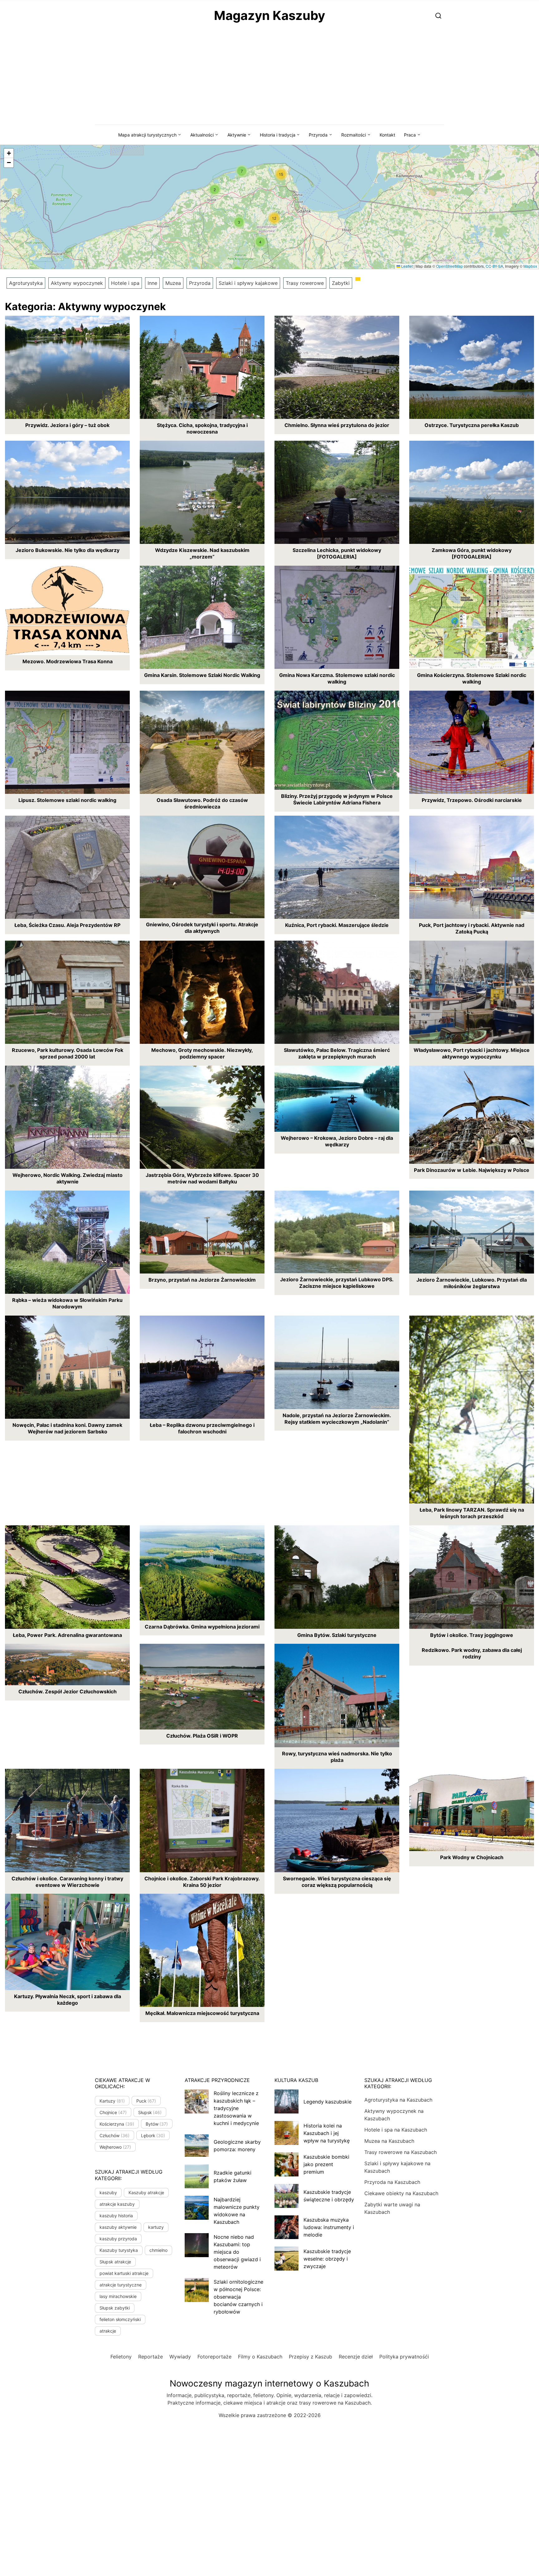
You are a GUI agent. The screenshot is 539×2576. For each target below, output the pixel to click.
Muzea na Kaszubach (389, 2141)
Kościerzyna (117, 2124)
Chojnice (113, 2112)
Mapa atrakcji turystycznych (147, 135)
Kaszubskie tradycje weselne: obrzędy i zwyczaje (327, 2259)
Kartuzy (112, 2101)
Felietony (121, 2357)
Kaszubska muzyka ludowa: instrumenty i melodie (329, 2227)
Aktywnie (237, 135)
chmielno (158, 2250)
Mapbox (530, 266)
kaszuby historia (116, 2216)
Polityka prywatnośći (404, 2357)
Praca (410, 135)
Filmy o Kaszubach (260, 2357)
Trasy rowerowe (305, 283)
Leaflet (406, 266)
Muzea (173, 283)
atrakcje (108, 2331)
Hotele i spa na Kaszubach (396, 2130)
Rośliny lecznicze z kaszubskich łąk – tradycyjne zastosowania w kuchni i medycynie (236, 2108)
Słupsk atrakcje (115, 2262)
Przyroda (318, 135)
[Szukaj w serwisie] (438, 15)
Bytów (157, 2124)
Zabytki (341, 283)
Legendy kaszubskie (328, 2102)
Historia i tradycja (278, 135)
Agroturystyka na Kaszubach (398, 2100)
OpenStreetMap (449, 266)
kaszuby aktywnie (118, 2227)
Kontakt (387, 135)
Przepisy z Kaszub (311, 2357)
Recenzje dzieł (356, 2357)
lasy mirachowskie (118, 2296)
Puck (146, 2101)
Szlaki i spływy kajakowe (248, 283)
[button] (260, 242)
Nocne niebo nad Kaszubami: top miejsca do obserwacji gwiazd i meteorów (237, 2252)
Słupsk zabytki (115, 2308)
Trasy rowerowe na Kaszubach (401, 2152)
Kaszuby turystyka (119, 2250)
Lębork (153, 2135)
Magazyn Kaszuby (269, 15)
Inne (152, 283)
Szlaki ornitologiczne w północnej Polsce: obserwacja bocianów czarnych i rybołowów (238, 2297)
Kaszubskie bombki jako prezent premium (326, 2164)
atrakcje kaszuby (117, 2204)
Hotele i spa (125, 283)
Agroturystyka (26, 283)
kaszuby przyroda (118, 2239)
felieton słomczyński (120, 2319)
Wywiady (180, 2357)
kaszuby (108, 2192)
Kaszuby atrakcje (146, 2192)
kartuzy (156, 2227)
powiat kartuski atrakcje (124, 2273)
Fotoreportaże (214, 2357)
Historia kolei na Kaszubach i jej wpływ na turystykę (327, 2133)
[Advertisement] (269, 78)
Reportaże (151, 2357)
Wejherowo (115, 2147)
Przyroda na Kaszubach (392, 2182)
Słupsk (150, 2112)
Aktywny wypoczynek (77, 283)
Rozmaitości (354, 135)
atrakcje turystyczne (121, 2285)
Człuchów (114, 2135)
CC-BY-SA (494, 266)
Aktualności (202, 135)
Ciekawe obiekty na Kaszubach (401, 2193)
